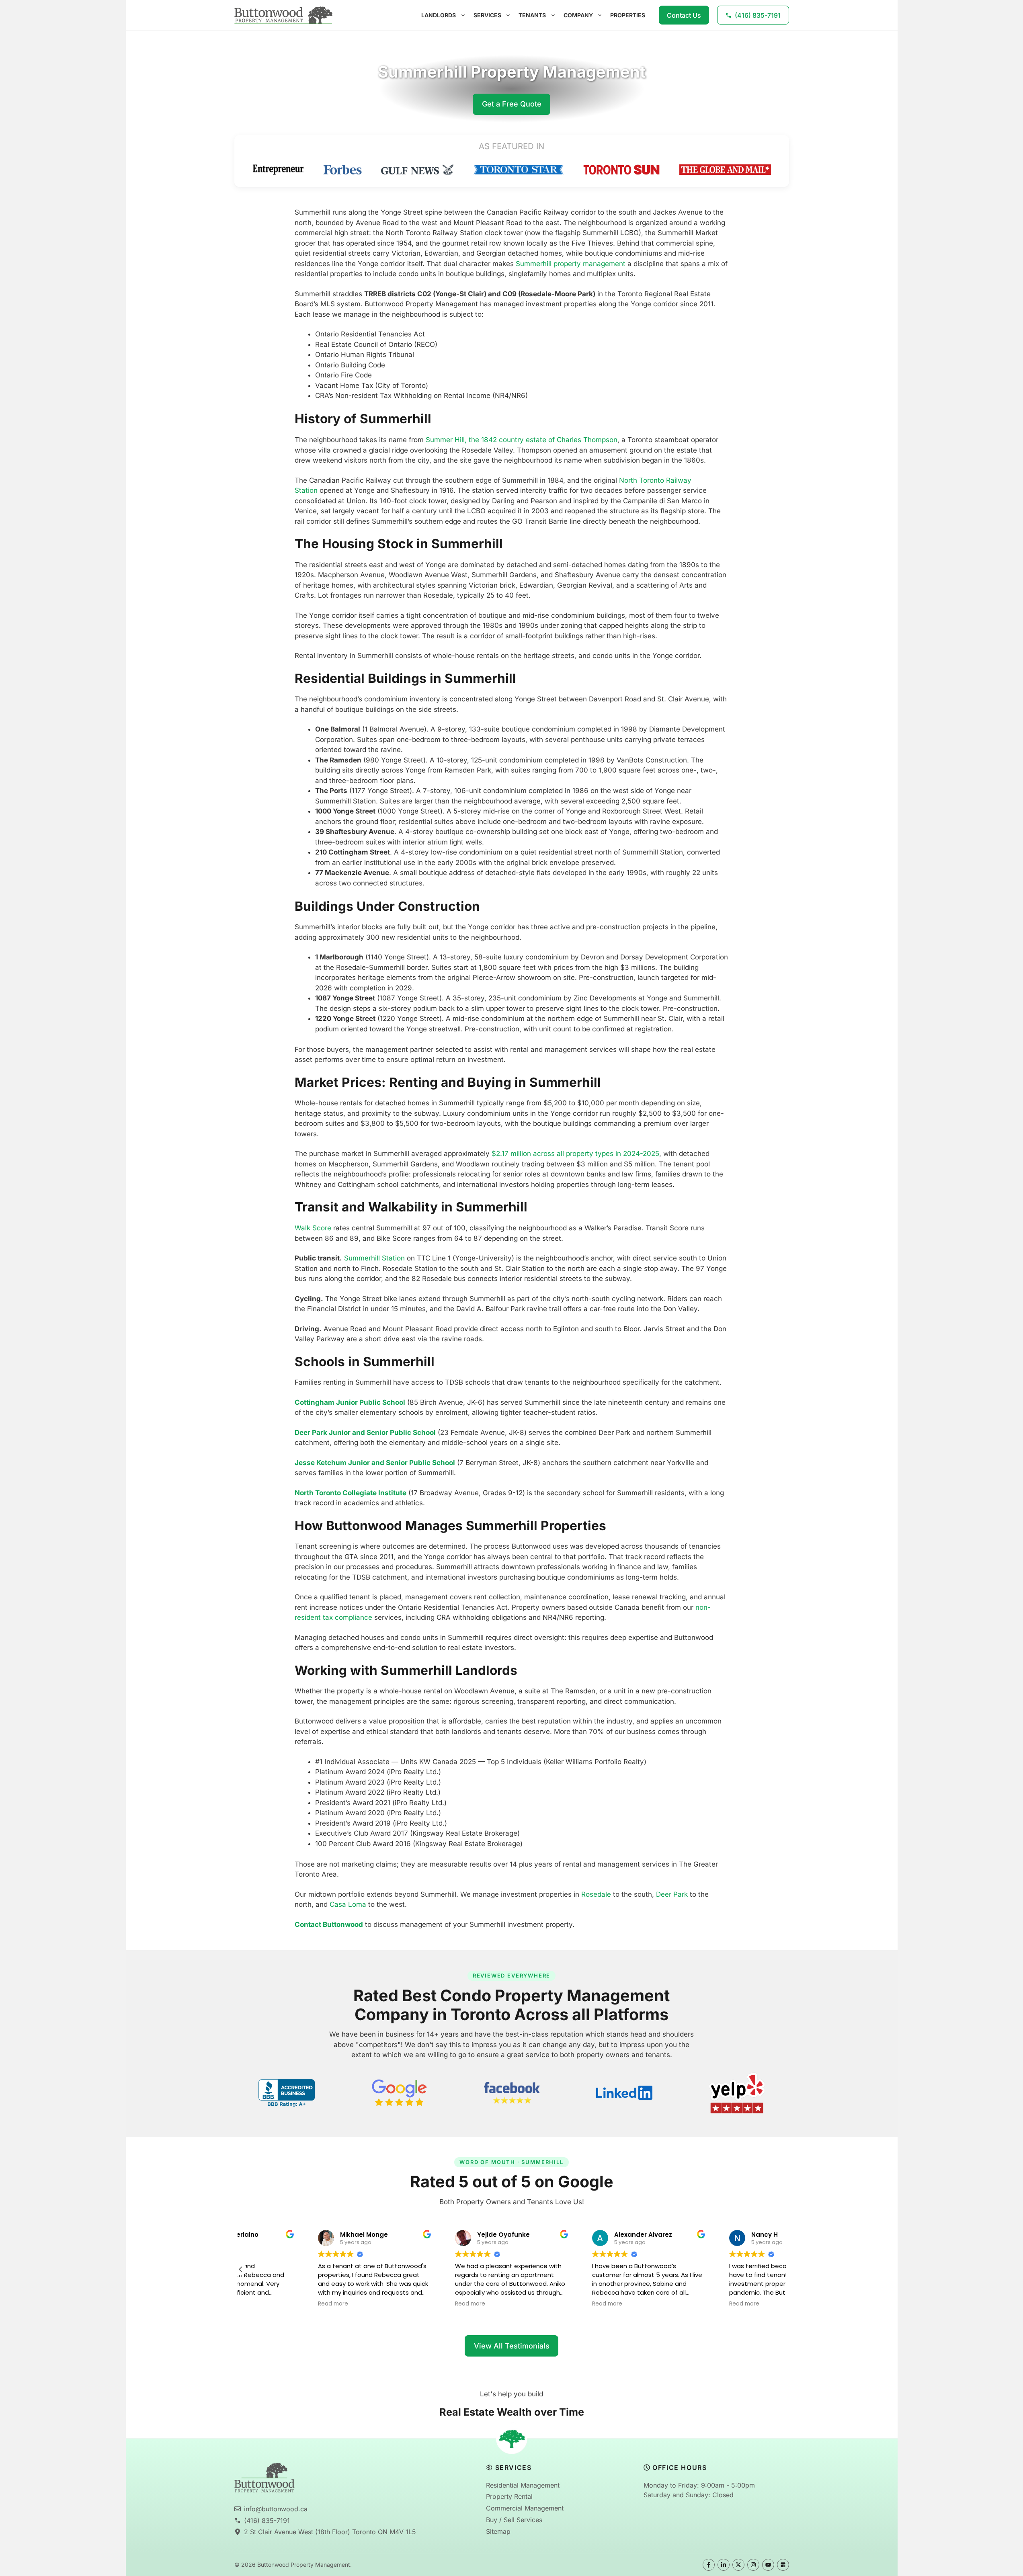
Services (487, 15)
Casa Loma (347, 1904)
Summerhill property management (570, 264)
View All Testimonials (512, 2346)
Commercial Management (525, 2508)
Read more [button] (265, 2304)
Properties (628, 15)
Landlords (439, 15)
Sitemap (498, 2531)
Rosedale (595, 1894)
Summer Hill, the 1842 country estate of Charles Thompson (521, 440)
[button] (241, 2269)
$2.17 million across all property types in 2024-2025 (574, 1154)
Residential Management (523, 2485)
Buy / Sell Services (514, 2520)
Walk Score (313, 1228)
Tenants (532, 15)
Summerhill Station (373, 1258)
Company (578, 15)
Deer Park (671, 1894)
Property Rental (509, 2496)
